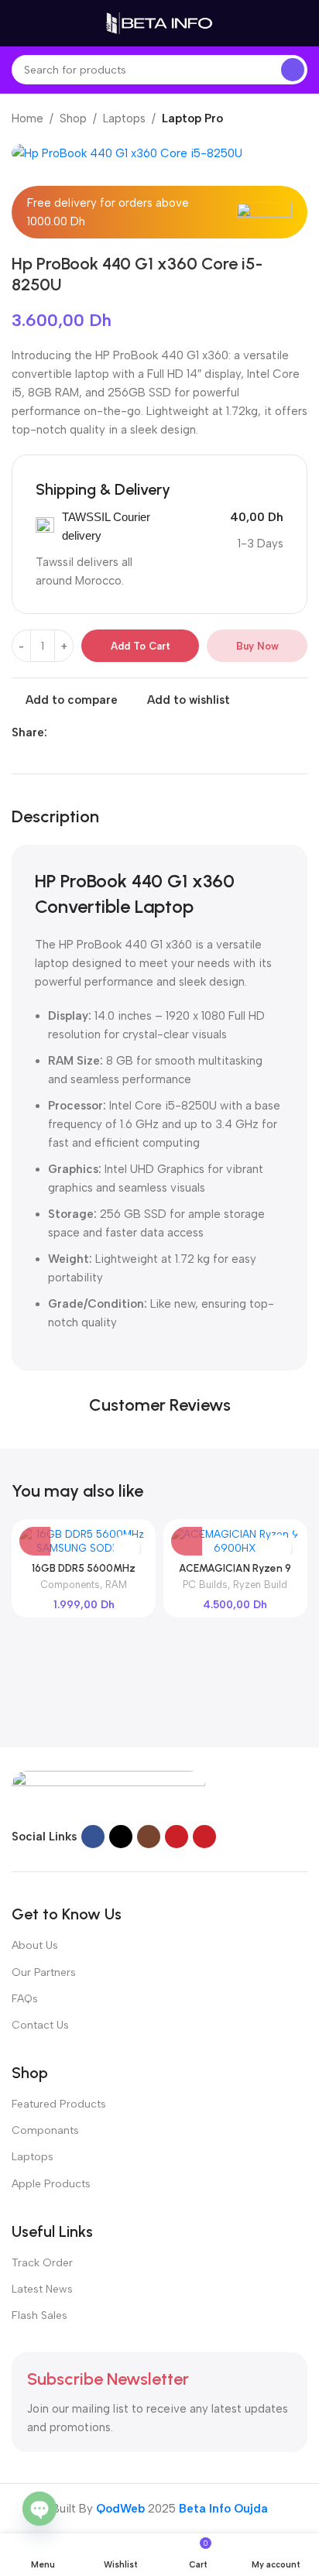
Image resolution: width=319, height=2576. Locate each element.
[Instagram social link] (149, 1837)
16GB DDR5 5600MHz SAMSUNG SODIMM (84, 1574)
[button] (35, 1540)
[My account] (301, 23)
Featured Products (59, 2104)
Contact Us (40, 2025)
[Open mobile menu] (18, 23)
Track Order (42, 2263)
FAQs (25, 1999)
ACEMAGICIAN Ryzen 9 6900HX (235, 1574)
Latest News (42, 2289)
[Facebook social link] (56, 732)
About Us (35, 1945)
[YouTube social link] (177, 1837)
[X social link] (74, 732)
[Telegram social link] (127, 732)
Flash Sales (39, 2315)
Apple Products (51, 2184)
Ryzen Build (260, 1585)
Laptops (124, 118)
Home (27, 118)
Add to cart (141, 646)
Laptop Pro (192, 118)
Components (70, 1585)
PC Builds (205, 1585)
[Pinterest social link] (92, 732)
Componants (45, 2130)
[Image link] (108, 1789)
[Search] (293, 70)
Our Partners (44, 1972)
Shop (73, 118)
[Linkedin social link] (110, 732)
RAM (116, 1585)
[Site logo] (159, 22)
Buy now (257, 646)
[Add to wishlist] (127, 1548)
